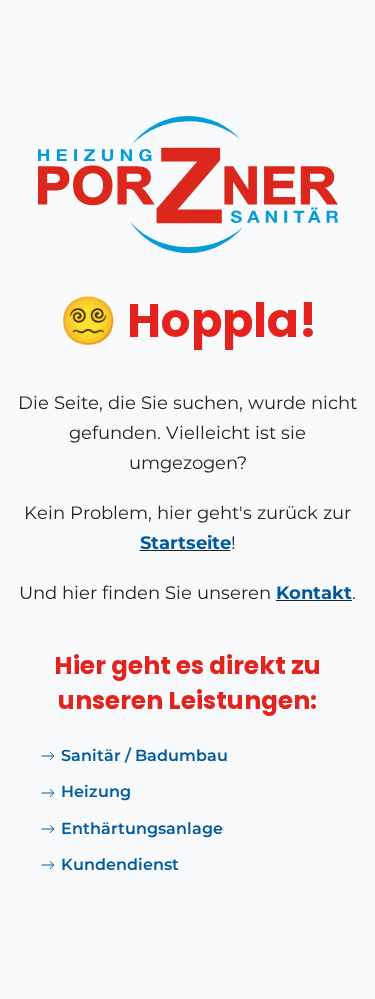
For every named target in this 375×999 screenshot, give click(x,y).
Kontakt (314, 593)
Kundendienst (120, 864)
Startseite (185, 543)
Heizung (96, 791)
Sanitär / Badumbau (144, 755)
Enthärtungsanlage (142, 828)
